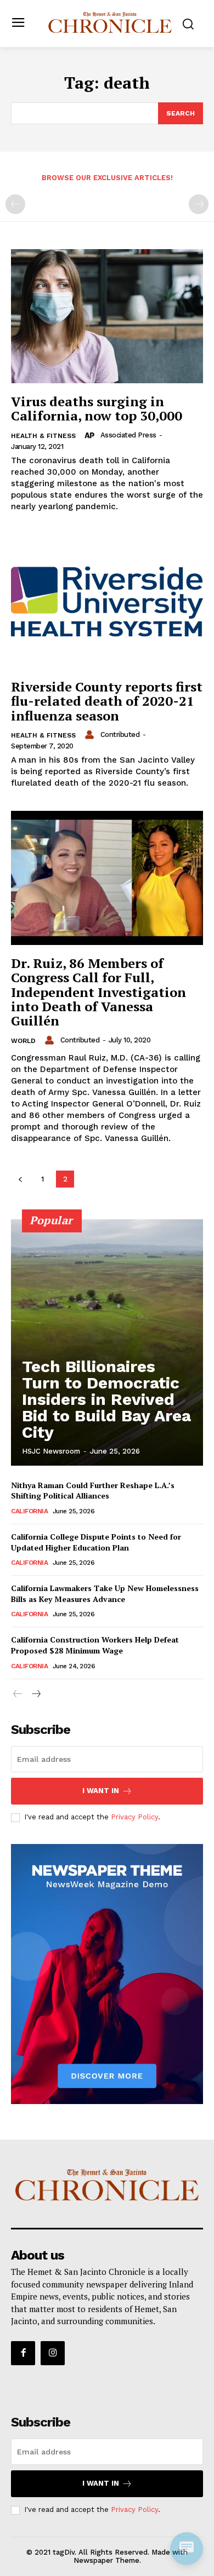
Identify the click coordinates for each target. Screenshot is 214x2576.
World (23, 1041)
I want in (101, 1791)
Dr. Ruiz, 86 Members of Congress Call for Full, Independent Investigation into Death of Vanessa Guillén (98, 992)
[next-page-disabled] (199, 204)
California (29, 1511)
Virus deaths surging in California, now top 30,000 (97, 408)
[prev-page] (15, 204)
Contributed (120, 734)
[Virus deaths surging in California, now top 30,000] (107, 316)
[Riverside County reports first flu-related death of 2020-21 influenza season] (107, 601)
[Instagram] (53, 2353)
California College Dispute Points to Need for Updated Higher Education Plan (96, 1542)
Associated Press (128, 435)
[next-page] (35, 1694)
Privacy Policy (134, 1817)
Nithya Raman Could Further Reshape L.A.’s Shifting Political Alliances (93, 1491)
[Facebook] (23, 2353)
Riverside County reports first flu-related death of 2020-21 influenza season (107, 701)
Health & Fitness (43, 436)
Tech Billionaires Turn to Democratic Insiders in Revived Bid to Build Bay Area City (106, 1399)
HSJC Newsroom (51, 1451)
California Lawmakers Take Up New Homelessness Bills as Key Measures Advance (105, 1594)
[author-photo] (91, 435)
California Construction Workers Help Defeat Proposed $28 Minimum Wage (95, 1645)
